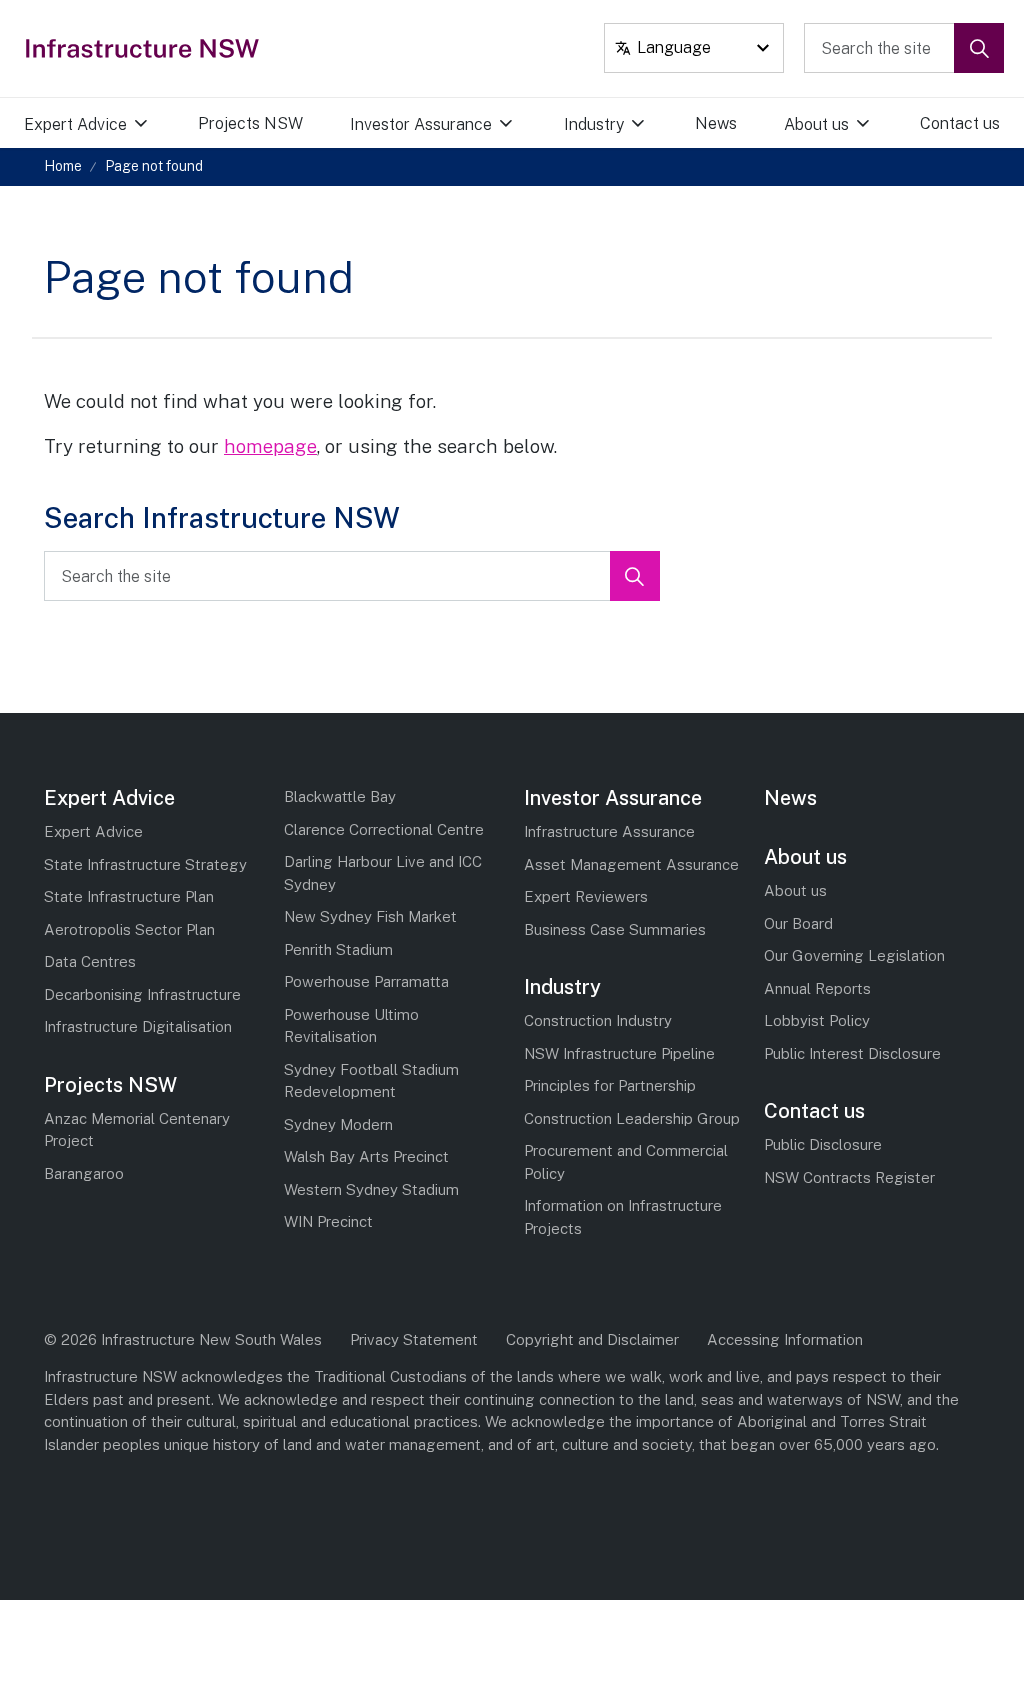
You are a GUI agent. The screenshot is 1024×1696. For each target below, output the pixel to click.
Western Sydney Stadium (371, 1189)
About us (816, 124)
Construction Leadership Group (632, 1118)
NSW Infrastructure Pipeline (619, 1053)
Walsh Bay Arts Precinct (366, 1156)
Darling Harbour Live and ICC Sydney (383, 873)
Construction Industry (598, 1020)
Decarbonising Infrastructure (142, 994)
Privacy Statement (414, 1339)
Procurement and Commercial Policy (626, 1162)
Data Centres (90, 961)
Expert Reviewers (586, 896)
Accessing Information (785, 1339)
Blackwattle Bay (340, 796)
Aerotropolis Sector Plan (129, 929)
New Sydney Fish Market (370, 916)
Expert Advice (75, 124)
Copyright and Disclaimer (592, 1339)
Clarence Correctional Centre (384, 829)
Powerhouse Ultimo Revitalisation (351, 1026)
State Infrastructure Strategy (145, 864)
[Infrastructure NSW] (143, 48)
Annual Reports (817, 988)
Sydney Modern (338, 1124)
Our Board (798, 923)
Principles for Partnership (610, 1085)
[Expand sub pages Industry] (661, 124)
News (716, 123)
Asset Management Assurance (631, 864)
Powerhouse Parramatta (366, 981)
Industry (594, 124)
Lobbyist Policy (817, 1020)
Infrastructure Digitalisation (138, 1026)
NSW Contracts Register (849, 1177)
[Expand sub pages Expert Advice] (164, 124)
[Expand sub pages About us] (887, 124)
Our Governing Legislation (854, 955)
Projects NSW (250, 123)
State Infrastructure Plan (129, 896)
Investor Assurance (421, 124)
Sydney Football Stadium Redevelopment (371, 1081)
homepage (270, 446)
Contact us (960, 123)
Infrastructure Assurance (609, 831)
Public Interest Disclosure (852, 1053)
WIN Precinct (328, 1221)
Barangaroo (84, 1173)
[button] (979, 48)
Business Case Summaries (615, 929)
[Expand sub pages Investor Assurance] (530, 124)
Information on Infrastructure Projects (623, 1217)
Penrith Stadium (338, 949)
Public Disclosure (823, 1144)
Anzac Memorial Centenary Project (137, 1130)
